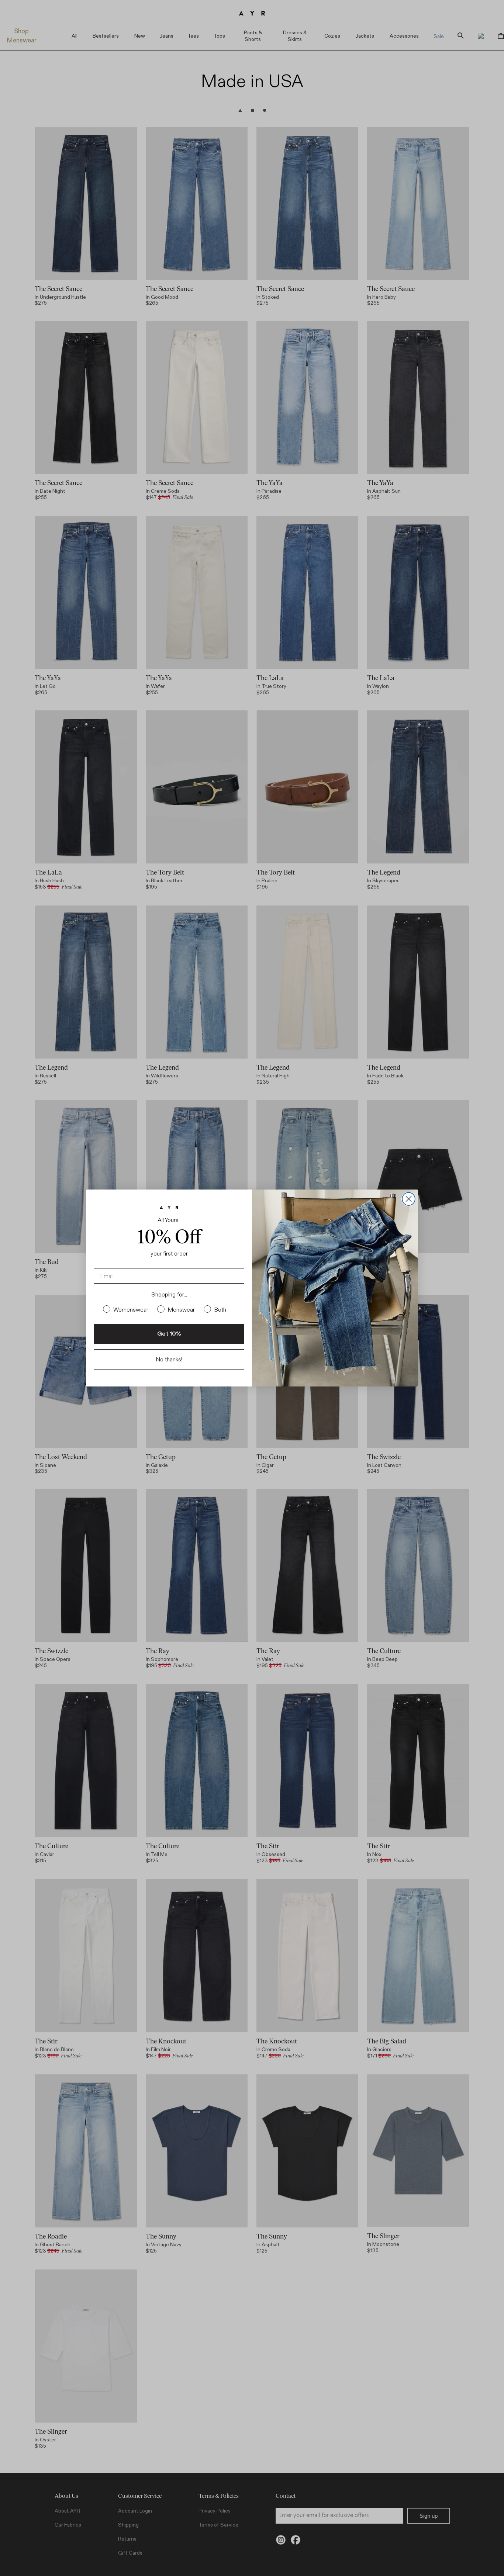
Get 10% (169, 1334)
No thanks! (169, 1359)
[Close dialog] (409, 1199)
